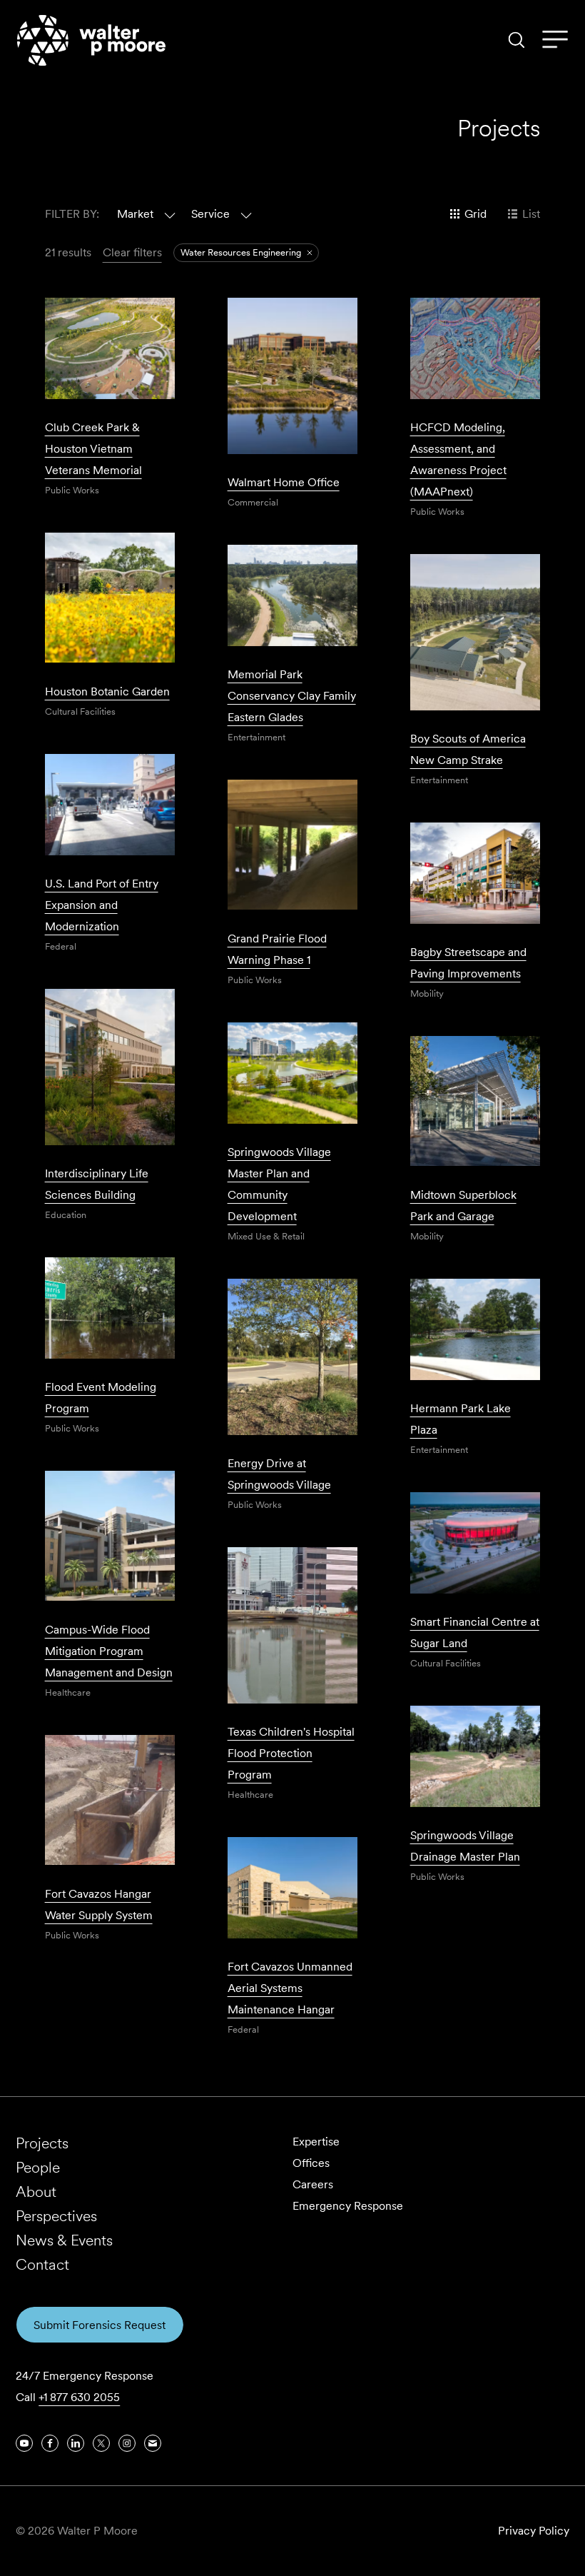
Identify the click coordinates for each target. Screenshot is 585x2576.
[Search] (517, 40)
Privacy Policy (534, 2531)
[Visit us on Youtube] (24, 2443)
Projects (42, 2143)
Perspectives (56, 2216)
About (36, 2192)
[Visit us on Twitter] (101, 2443)
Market (135, 214)
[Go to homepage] (91, 40)
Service (210, 214)
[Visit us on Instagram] (127, 2443)
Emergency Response (348, 2206)
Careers (313, 2184)
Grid (475, 214)
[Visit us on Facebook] (50, 2443)
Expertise (316, 2142)
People (38, 2167)
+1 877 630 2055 (79, 2397)
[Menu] (555, 40)
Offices (311, 2163)
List (531, 214)
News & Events (64, 2240)
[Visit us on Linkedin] (76, 2443)
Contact (42, 2264)
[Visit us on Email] (153, 2443)
